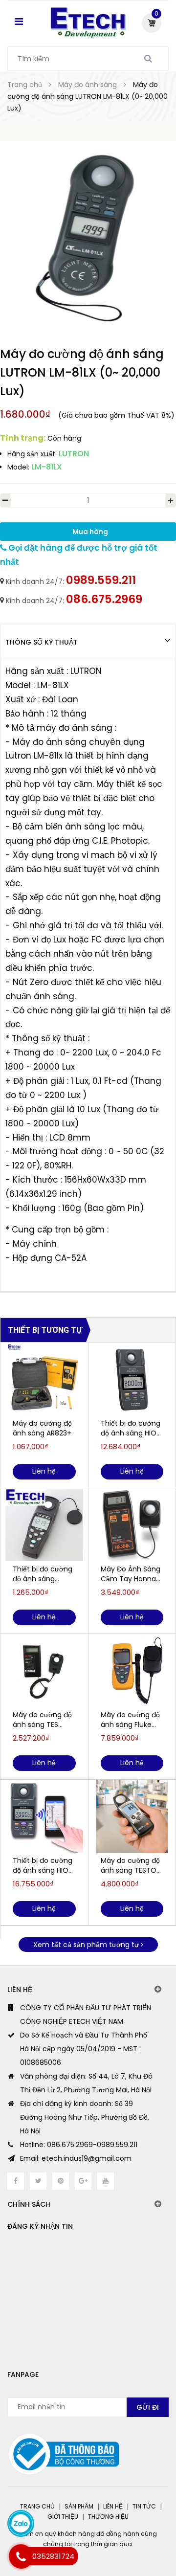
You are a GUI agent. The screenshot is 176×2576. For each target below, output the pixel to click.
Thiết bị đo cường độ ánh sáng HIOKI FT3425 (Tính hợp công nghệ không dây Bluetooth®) (43, 1865)
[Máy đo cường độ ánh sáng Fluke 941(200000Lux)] (132, 1671)
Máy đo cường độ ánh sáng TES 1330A (42, 1720)
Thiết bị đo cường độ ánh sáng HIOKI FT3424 (131, 1428)
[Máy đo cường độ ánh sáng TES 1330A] (44, 1671)
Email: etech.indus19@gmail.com (76, 2158)
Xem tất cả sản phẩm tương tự (87, 1945)
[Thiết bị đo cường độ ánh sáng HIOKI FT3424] (132, 1379)
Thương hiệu (108, 2517)
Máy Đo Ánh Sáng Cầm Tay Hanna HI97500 (131, 1574)
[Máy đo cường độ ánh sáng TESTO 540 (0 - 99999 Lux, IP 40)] (132, 1816)
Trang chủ (37, 2506)
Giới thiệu (63, 2517)
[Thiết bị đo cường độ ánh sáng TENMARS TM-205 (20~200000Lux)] (44, 1525)
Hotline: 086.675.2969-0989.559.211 (79, 2145)
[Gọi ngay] (21, 2556)
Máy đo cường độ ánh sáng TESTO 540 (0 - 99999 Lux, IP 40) (130, 1865)
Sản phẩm (79, 2506)
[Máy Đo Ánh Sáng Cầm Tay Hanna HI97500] (132, 1525)
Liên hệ (113, 2506)
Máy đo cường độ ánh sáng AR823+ (42, 1428)
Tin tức (144, 2506)
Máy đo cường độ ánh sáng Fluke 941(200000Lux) (130, 1720)
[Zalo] (21, 2523)
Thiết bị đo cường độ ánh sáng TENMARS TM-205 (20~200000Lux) (43, 1574)
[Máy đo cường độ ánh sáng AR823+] (44, 1379)
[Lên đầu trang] (132, 2527)
